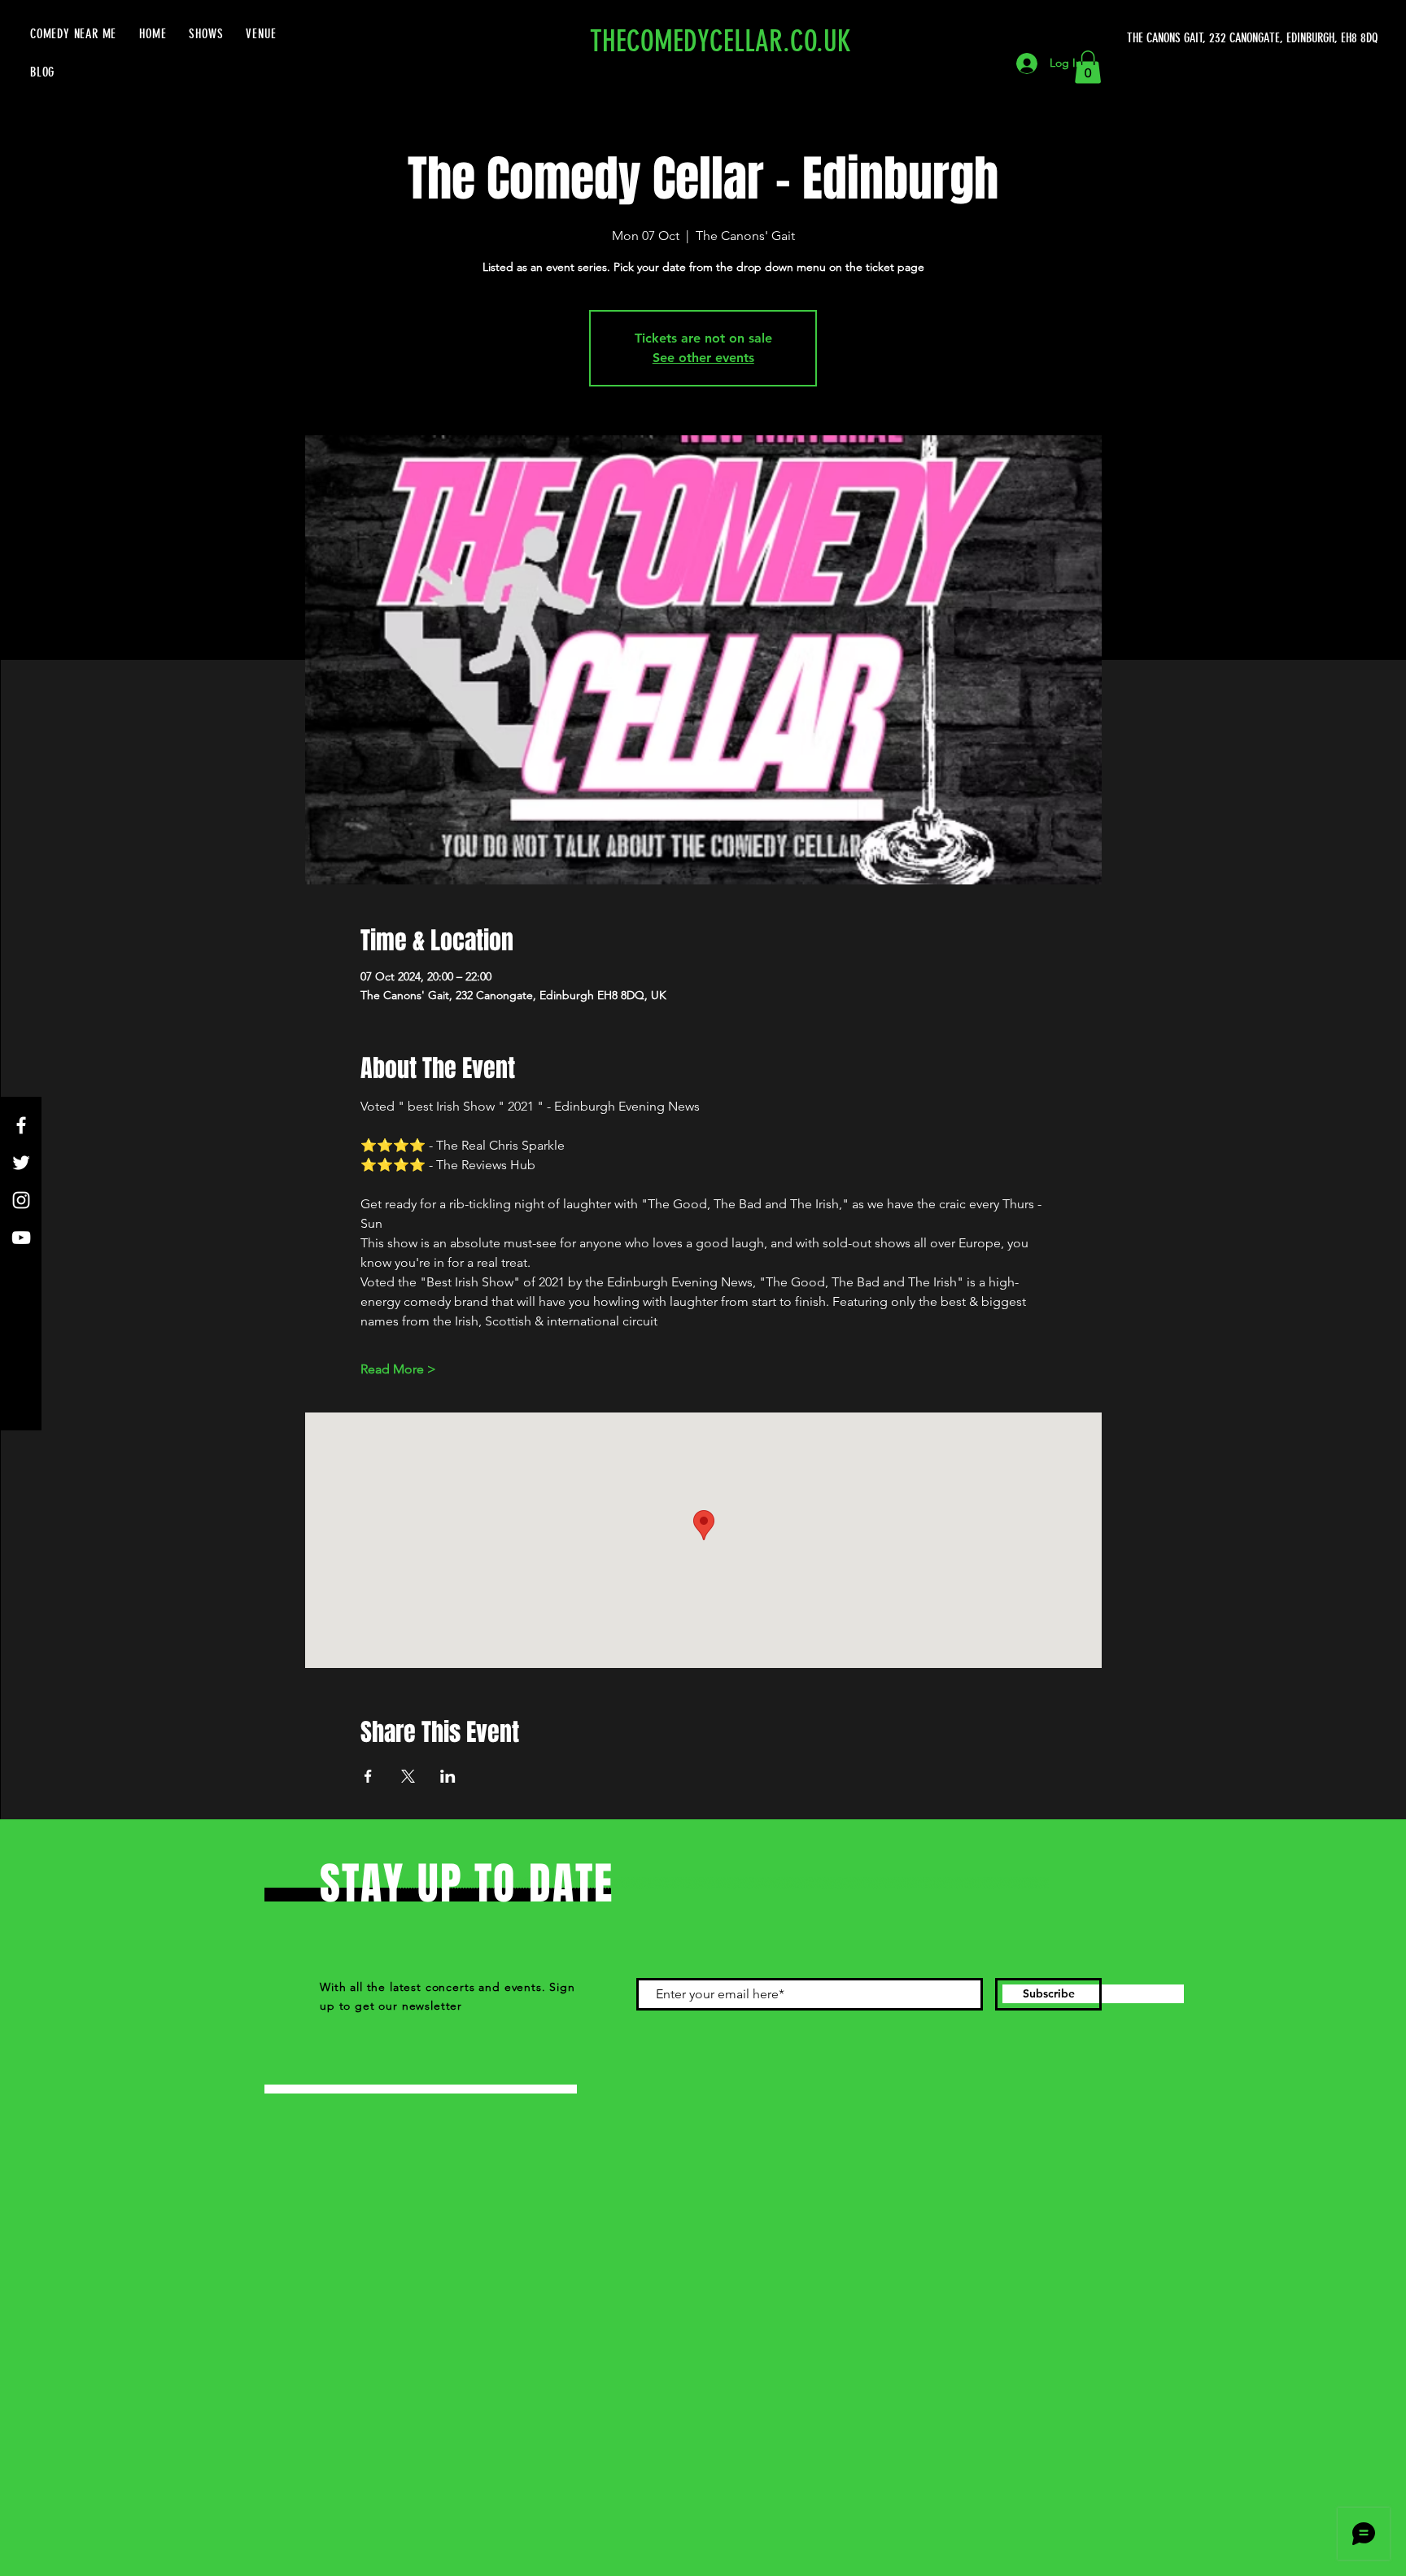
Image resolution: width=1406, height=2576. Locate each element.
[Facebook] (21, 1125)
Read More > (398, 1369)
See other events (703, 358)
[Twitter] (21, 1163)
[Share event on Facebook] (368, 1776)
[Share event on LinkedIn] (448, 1776)
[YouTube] (21, 1238)
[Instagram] (21, 1200)
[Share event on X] (408, 1776)
